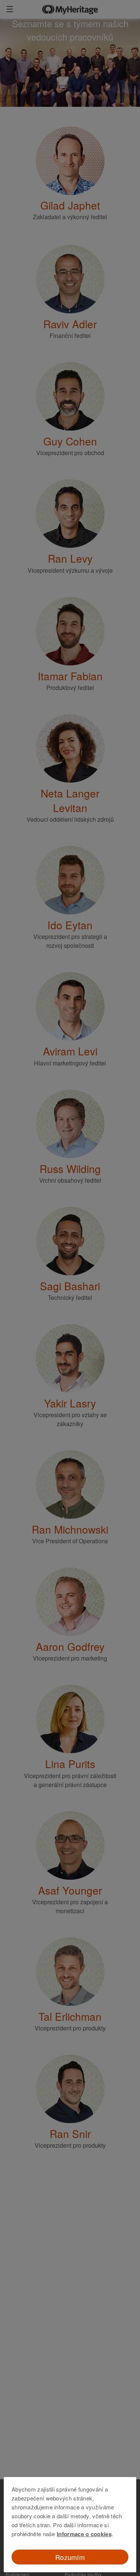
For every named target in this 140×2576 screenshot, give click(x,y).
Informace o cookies (84, 2534)
